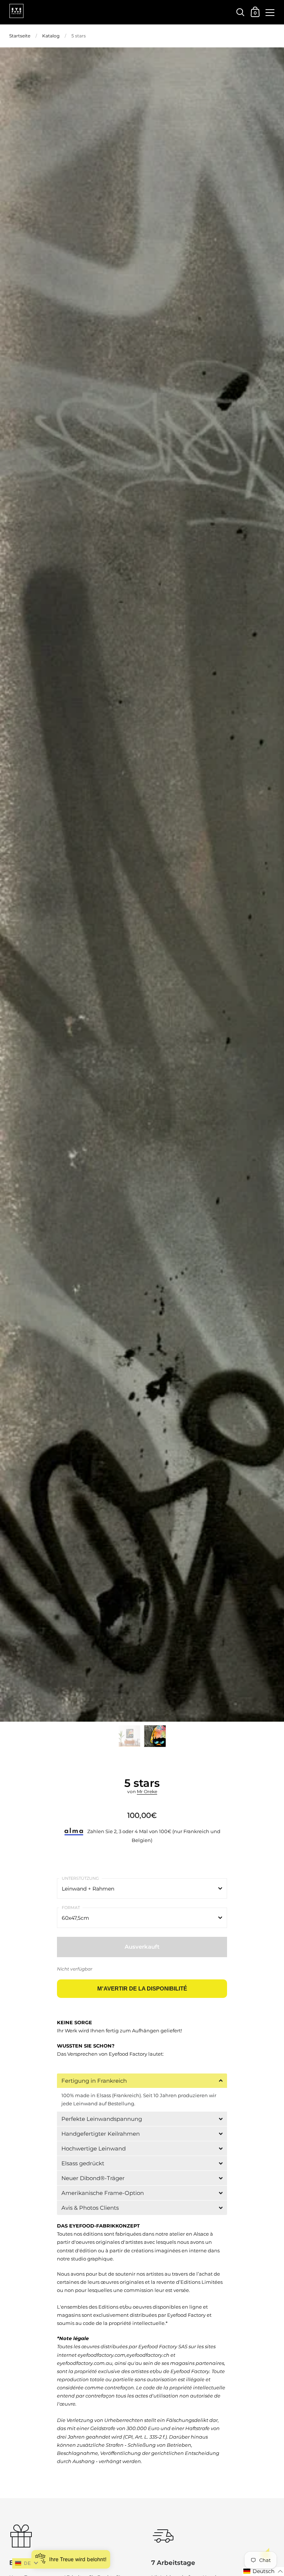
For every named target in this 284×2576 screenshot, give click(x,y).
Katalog (51, 36)
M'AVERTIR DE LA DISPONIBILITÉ (142, 1988)
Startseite (20, 36)
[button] (142, 2081)
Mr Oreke (147, 1791)
